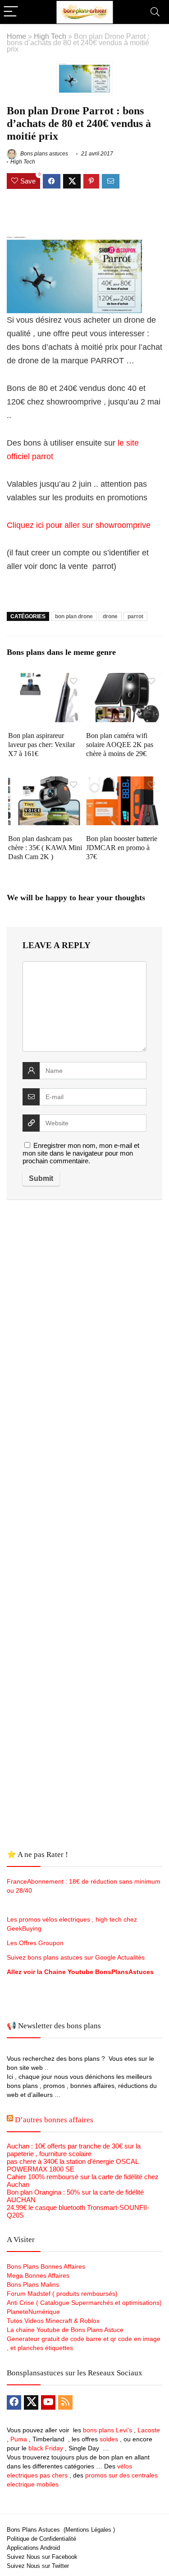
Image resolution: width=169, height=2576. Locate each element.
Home (16, 36)
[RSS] (65, 2402)
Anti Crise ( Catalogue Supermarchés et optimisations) (84, 2303)
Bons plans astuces (43, 154)
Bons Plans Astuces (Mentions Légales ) (61, 2530)
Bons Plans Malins (33, 2285)
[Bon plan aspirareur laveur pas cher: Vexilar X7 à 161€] (46, 679)
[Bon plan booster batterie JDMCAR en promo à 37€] (123, 783)
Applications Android (33, 2548)
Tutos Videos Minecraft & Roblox (53, 2321)
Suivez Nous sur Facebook (42, 2557)
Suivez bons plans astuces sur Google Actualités (76, 1957)
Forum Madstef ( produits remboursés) (62, 2294)
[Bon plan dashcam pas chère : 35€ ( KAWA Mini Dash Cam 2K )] (46, 783)
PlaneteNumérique (33, 2312)
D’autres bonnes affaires (54, 2120)
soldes (109, 2439)
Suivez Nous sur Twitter (38, 2566)
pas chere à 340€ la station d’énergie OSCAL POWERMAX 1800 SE (73, 2165)
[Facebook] (14, 2402)
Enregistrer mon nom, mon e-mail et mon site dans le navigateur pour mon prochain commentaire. (81, 1153)
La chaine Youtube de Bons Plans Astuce (65, 2330)
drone (110, 616)
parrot (135, 616)
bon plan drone (74, 616)
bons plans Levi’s (107, 2430)
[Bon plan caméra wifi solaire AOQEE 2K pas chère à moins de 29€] (123, 679)
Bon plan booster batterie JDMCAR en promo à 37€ (122, 848)
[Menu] (11, 12)
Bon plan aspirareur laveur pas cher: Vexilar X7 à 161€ (41, 745)
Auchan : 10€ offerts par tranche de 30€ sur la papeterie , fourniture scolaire (74, 2150)
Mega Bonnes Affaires (38, 2275)
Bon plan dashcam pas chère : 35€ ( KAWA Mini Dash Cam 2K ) (45, 848)
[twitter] (31, 2402)
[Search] (155, 12)
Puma (19, 2439)
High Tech (50, 36)
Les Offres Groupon (36, 1943)
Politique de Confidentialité (41, 2539)
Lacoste (149, 2430)
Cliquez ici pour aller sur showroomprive (79, 525)
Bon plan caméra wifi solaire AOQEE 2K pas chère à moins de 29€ (120, 745)
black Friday (46, 2448)
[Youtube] (48, 2402)
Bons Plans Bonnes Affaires (46, 2266)
